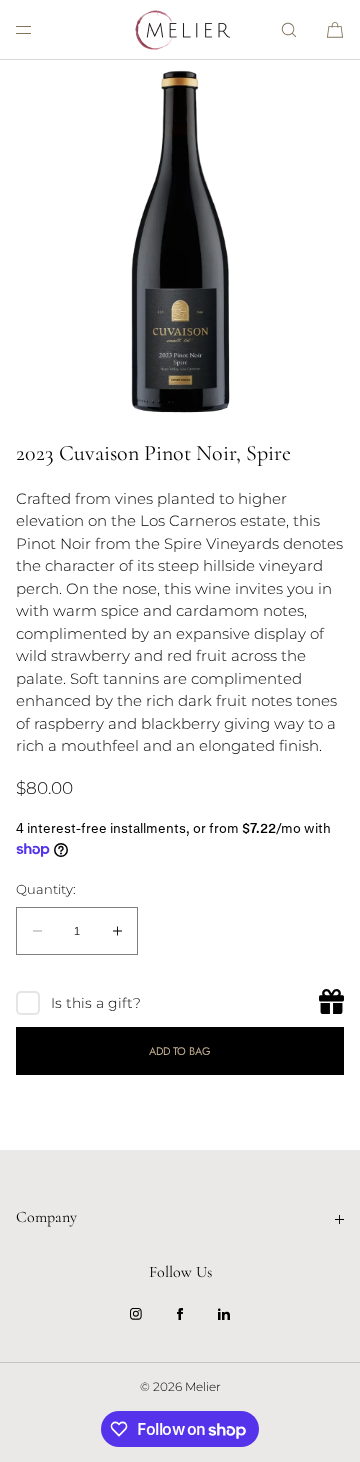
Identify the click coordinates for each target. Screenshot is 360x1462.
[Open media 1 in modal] (180, 240)
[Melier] (180, 30)
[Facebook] (180, 1314)
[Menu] (40, 29)
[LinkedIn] (224, 1314)
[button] (289, 29)
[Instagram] (136, 1314)
